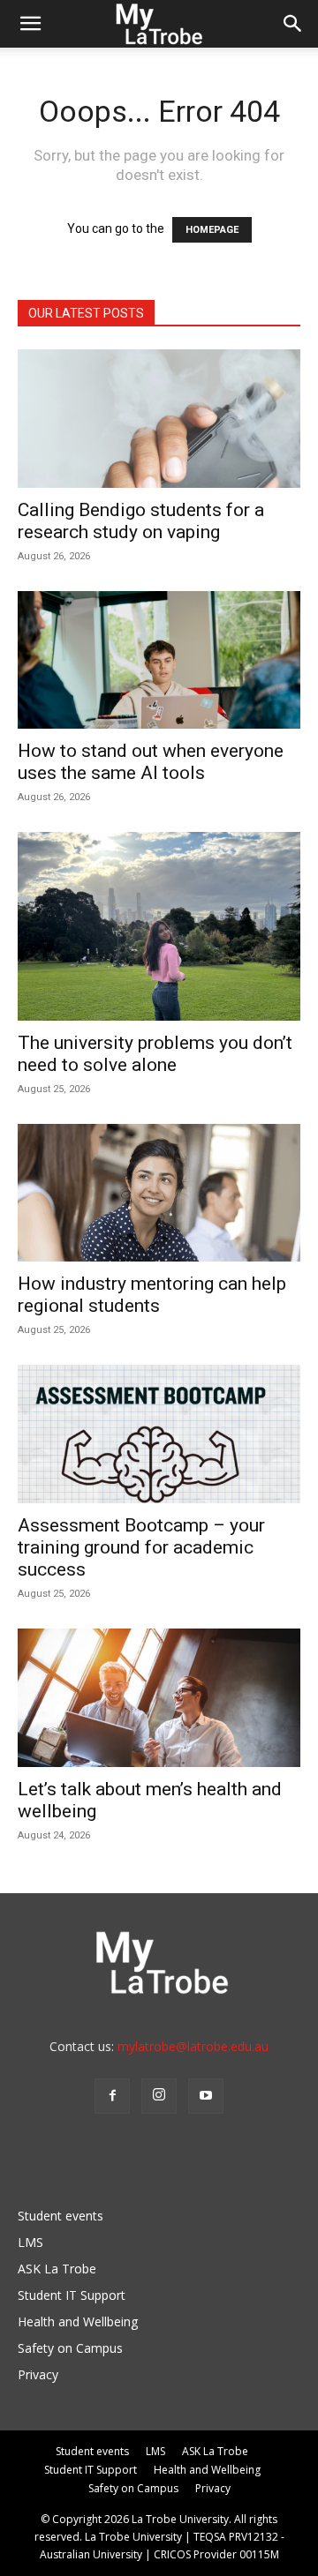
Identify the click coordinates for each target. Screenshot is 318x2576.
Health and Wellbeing (78, 2321)
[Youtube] (206, 2096)
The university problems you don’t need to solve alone (155, 1054)
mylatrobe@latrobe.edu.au (193, 2046)
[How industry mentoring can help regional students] (159, 1193)
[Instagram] (159, 2096)
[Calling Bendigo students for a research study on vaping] (159, 419)
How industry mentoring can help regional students (152, 1295)
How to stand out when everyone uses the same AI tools (151, 762)
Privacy (38, 2374)
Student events (61, 2216)
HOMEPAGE (212, 230)
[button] (30, 24)
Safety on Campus (70, 2348)
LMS (30, 2242)
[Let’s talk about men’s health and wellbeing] (159, 1698)
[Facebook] (112, 2096)
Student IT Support (72, 2295)
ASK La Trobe (57, 2269)
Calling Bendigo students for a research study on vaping (141, 521)
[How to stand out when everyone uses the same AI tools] (159, 660)
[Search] (293, 24)
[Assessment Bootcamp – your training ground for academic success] (159, 1434)
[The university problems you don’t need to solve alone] (159, 926)
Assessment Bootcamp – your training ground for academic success (141, 1547)
